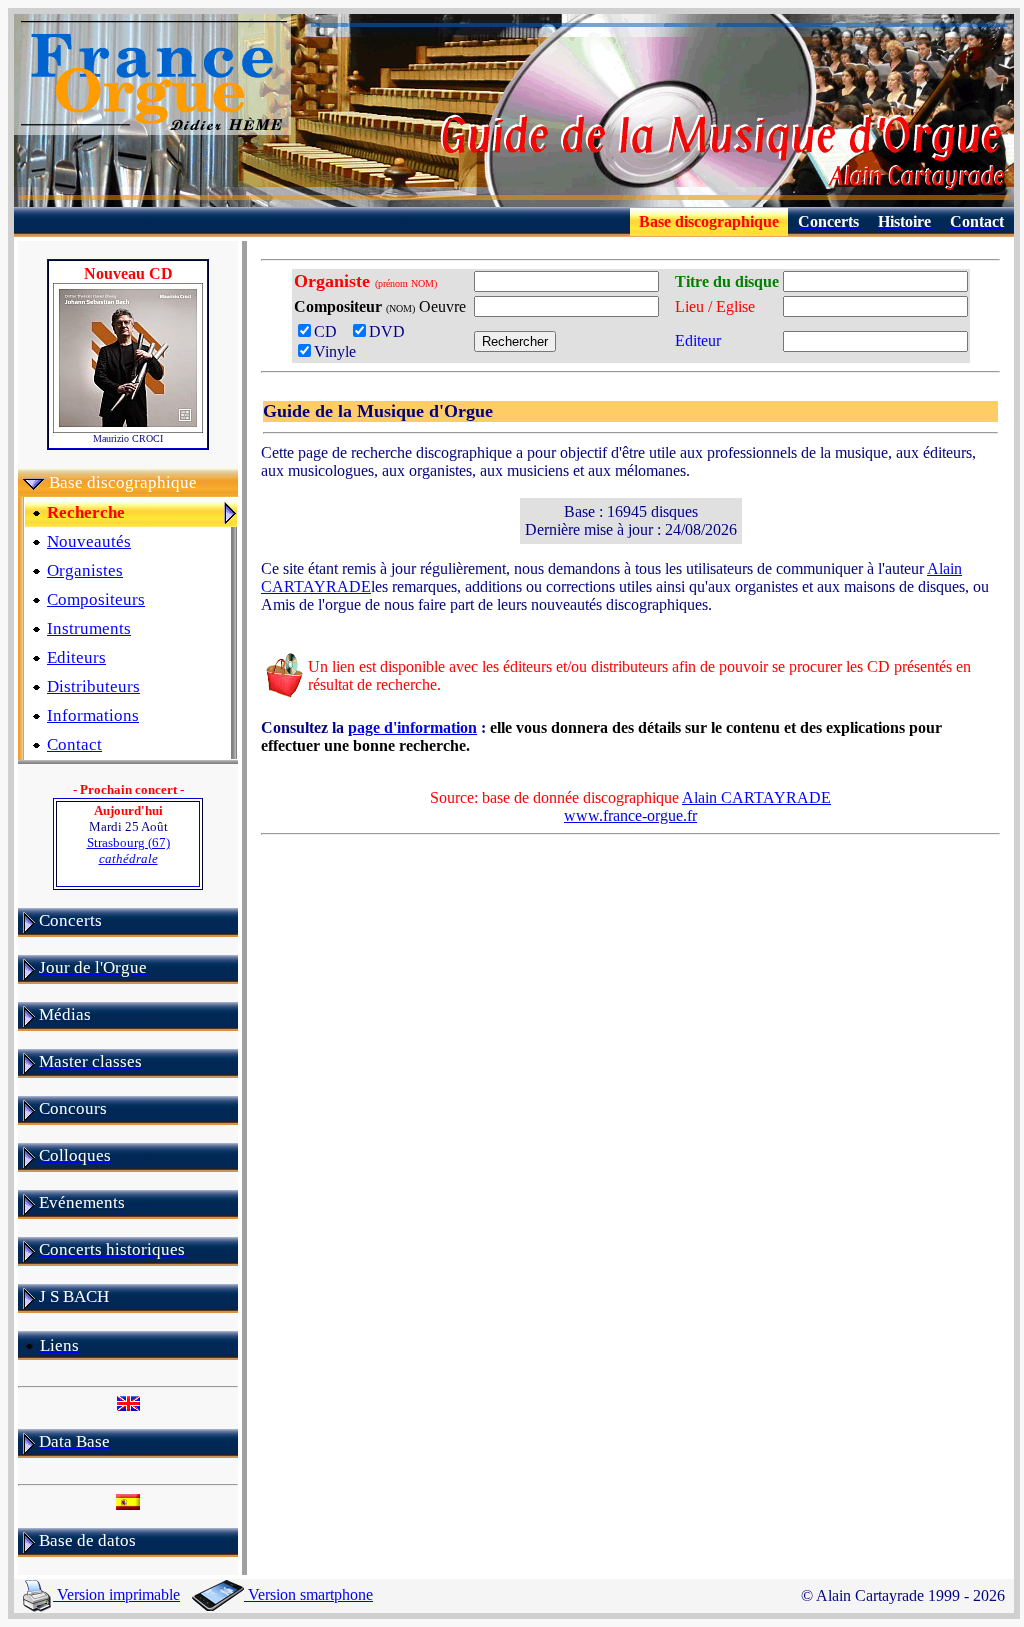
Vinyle (335, 351)
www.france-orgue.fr (630, 815)
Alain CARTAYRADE (756, 797)
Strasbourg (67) (128, 850)
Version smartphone (308, 1594)
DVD (391, 331)
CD (331, 331)
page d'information (412, 727)
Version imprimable (116, 1594)
